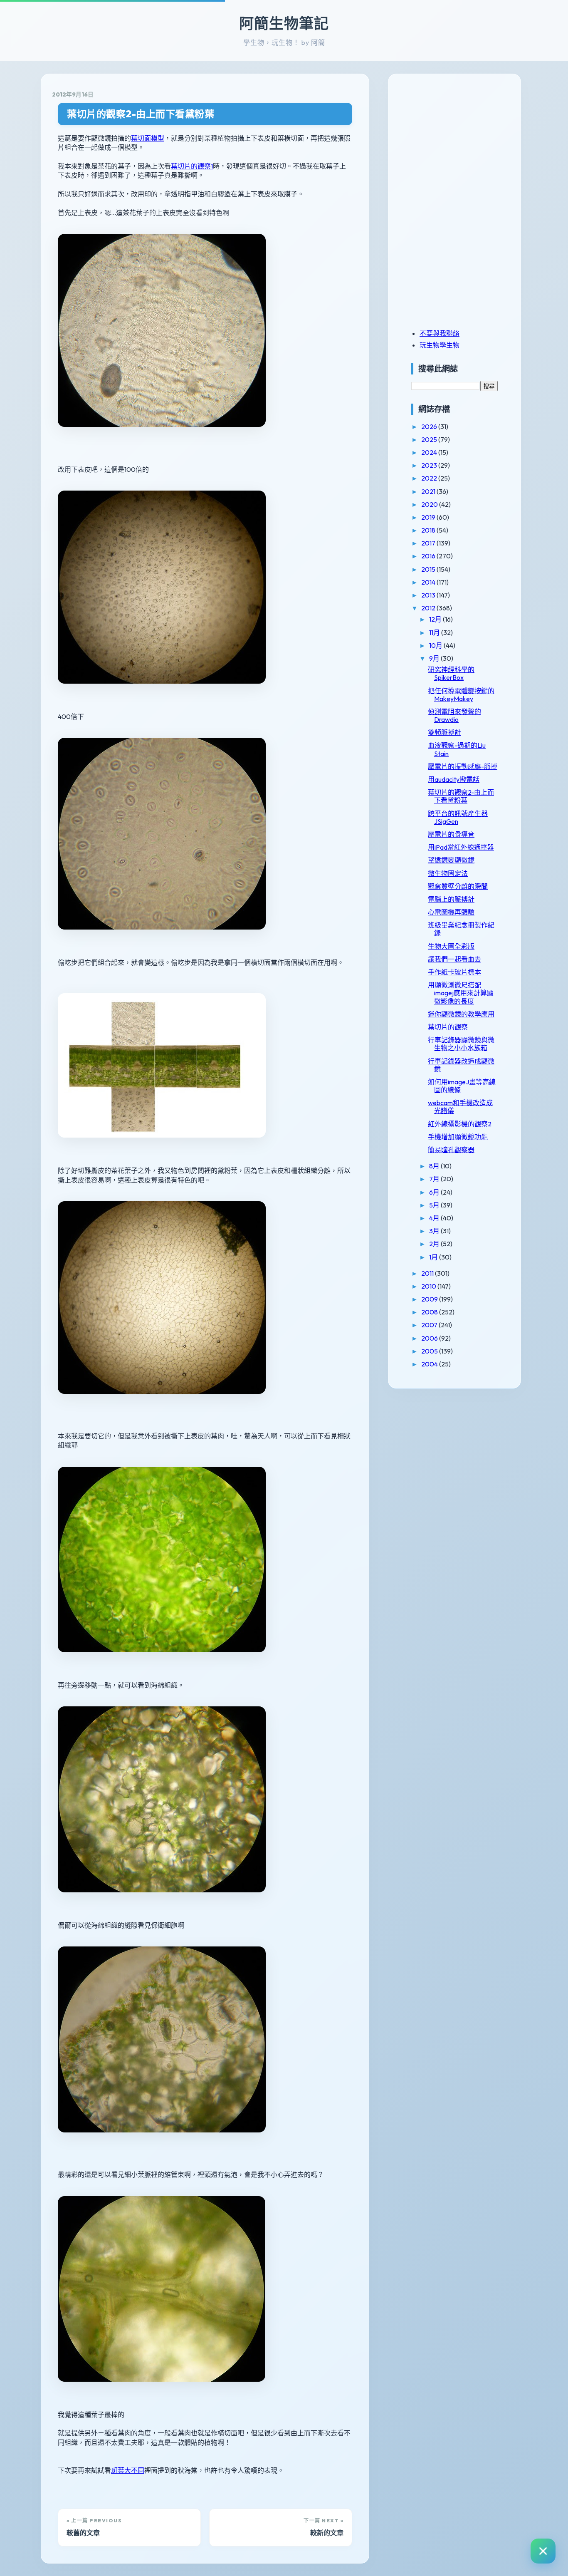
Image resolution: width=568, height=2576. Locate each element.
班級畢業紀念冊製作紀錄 (461, 929)
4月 (435, 1218)
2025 (430, 439)
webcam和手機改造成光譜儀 (460, 1107)
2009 (430, 1299)
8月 (435, 1166)
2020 (430, 504)
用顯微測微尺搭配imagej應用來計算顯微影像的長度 (461, 993)
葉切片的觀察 (448, 1027)
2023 (430, 465)
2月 (435, 1244)
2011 (428, 1273)
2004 (430, 1364)
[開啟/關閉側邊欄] (543, 2551)
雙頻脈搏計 (445, 732)
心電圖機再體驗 (451, 912)
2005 (430, 1351)
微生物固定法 (448, 873)
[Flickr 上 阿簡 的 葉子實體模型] (162, 1152)
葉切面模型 (148, 138)
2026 (430, 426)
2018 (429, 530)
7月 (435, 1179)
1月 (434, 1257)
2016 (429, 556)
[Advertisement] (463, 143)
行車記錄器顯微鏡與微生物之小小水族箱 (461, 1044)
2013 (429, 595)
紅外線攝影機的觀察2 (460, 1124)
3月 (435, 1231)
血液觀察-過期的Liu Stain (457, 749)
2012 (429, 608)
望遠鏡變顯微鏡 (451, 860)
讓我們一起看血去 (454, 959)
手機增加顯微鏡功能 (458, 1137)
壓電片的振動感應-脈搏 (463, 766)
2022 (430, 478)
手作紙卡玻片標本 (454, 972)
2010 (429, 1286)
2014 (429, 582)
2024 (430, 452)
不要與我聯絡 (440, 333)
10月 (436, 645)
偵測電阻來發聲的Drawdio (454, 715)
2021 (429, 491)
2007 (430, 1325)
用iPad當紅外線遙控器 (461, 847)
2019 (429, 517)
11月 (435, 632)
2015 (429, 569)
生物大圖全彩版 (451, 946)
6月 (435, 1192)
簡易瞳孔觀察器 (451, 1150)
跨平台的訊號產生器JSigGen (458, 817)
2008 (430, 1312)
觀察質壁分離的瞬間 (458, 886)
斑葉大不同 (128, 2470)
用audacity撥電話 (454, 779)
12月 (436, 619)
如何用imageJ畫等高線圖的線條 (462, 1086)
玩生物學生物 (440, 345)
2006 (430, 1338)
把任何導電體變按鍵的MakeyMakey (461, 695)
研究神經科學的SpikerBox (451, 673)
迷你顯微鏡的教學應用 (461, 1014)
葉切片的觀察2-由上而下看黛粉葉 (141, 114)
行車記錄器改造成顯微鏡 (461, 1065)
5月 (435, 1205)
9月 (435, 658)
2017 (429, 543)
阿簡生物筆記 (284, 23)
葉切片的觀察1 (192, 166)
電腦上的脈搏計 (451, 899)
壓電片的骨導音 (451, 834)
